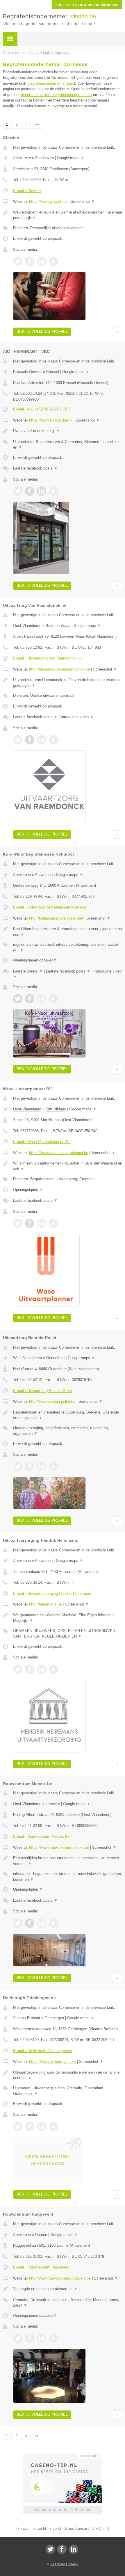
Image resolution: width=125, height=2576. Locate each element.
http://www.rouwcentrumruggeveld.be (60, 2278)
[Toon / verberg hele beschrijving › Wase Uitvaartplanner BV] (68, 1166)
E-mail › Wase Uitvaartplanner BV (41, 1142)
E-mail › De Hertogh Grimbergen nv (43, 2051)
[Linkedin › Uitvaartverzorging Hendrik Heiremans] (42, 1669)
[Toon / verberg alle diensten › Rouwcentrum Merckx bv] (68, 1877)
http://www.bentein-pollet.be (52, 1401)
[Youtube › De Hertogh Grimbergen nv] (53, 2127)
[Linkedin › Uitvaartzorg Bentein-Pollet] (42, 1466)
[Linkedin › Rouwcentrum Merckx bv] (42, 1923)
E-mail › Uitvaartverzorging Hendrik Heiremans (52, 1593)
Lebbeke (53, 1804)
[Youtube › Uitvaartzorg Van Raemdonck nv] (53, 740)
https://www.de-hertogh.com (52, 2062)
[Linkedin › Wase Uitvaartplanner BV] (42, 1223)
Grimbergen (54, 2018)
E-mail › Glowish (27, 191)
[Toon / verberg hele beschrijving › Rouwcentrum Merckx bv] (68, 1861)
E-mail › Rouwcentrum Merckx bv (41, 1836)
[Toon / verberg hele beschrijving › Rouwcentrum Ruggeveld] (68, 2289)
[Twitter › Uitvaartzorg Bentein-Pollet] (18, 1466)
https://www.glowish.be (48, 201)
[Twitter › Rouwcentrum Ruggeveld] (18, 2338)
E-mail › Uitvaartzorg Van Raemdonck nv (47, 658)
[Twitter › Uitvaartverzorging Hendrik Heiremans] (18, 1669)
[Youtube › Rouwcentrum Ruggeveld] (53, 2338)
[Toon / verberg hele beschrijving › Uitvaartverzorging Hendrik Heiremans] (68, 1618)
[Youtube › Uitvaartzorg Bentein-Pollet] (53, 1466)
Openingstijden (28, 1190)
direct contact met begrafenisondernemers (56, 95)
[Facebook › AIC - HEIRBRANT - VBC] (30, 491)
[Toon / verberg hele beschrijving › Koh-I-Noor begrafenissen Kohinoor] (68, 932)
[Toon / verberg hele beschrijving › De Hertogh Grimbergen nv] (68, 2075)
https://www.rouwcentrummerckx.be (59, 1847)
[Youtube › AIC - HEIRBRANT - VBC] (53, 491)
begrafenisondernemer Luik (51, 83)
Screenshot (83, 201)
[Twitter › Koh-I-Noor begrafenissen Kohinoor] (18, 999)
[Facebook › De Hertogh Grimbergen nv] (30, 2127)
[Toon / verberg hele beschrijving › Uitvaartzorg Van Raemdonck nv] (68, 683)
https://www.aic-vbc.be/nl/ (51, 420)
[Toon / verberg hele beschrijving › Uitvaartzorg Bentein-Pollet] (68, 1415)
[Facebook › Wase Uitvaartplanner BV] (30, 1223)
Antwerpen (22, 158)
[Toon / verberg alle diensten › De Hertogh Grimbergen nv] (68, 2091)
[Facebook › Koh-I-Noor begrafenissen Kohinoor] (30, 999)
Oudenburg (55, 1358)
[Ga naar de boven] (117, 332)
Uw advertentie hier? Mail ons (63, 2510)
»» (37, 125)
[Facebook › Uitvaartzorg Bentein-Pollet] (30, 1466)
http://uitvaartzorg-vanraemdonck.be (59, 669)
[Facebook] (62, 2549)
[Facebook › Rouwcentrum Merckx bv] (30, 1923)
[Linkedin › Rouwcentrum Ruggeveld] (42, 2338)
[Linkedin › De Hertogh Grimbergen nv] (42, 2127)
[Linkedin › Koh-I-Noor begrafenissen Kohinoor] (42, 999)
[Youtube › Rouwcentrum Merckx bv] (53, 1923)
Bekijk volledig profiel (42, 331)
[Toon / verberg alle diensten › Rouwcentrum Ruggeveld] (68, 2303)
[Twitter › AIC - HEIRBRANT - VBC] (18, 491)
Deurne (41, 2235)
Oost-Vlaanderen (27, 626)
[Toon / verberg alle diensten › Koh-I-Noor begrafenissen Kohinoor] (68, 947)
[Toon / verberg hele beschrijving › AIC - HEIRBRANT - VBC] (68, 431)
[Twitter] (50, 2549)
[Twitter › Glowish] (18, 261)
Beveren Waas (58, 626)
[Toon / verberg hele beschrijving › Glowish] (68, 215)
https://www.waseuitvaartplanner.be (59, 1153)
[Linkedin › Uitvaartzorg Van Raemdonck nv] (42, 740)
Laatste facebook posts (35, 468)
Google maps (71, 158)
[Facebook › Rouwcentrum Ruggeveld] (30, 2338)
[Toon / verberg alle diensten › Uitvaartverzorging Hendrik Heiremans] (68, 1634)
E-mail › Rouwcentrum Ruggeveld (41, 2267)
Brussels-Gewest (27, 372)
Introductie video (77, 717)
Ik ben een (87, 5)
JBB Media (58, 2564)
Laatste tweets (28, 971)
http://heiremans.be (45, 1604)
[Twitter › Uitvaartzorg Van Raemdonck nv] (18, 740)
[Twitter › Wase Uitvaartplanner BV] (18, 1223)
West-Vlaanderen (27, 1358)
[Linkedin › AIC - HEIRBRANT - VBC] (42, 491)
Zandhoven (44, 158)
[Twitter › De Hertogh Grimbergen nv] (18, 2127)
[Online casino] (63, 2455)
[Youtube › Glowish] (53, 261)
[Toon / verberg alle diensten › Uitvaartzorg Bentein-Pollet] (68, 1431)
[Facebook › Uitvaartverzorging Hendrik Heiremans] (30, 1669)
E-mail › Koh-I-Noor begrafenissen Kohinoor (50, 907)
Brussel (53, 372)
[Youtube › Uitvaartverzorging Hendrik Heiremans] (53, 1669)
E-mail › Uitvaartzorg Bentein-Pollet (43, 1391)
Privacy (73, 2564)
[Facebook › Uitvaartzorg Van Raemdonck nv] (30, 740)
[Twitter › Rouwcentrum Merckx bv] (18, 1923)
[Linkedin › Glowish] (42, 261)
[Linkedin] (74, 2549)
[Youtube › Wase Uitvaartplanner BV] (53, 1223)
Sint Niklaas (56, 1109)
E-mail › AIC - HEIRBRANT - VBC (42, 409)
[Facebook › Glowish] (30, 261)
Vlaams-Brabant (27, 2018)
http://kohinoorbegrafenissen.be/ (56, 918)
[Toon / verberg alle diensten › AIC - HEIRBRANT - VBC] (68, 445)
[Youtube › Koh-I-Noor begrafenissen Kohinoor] (53, 999)
